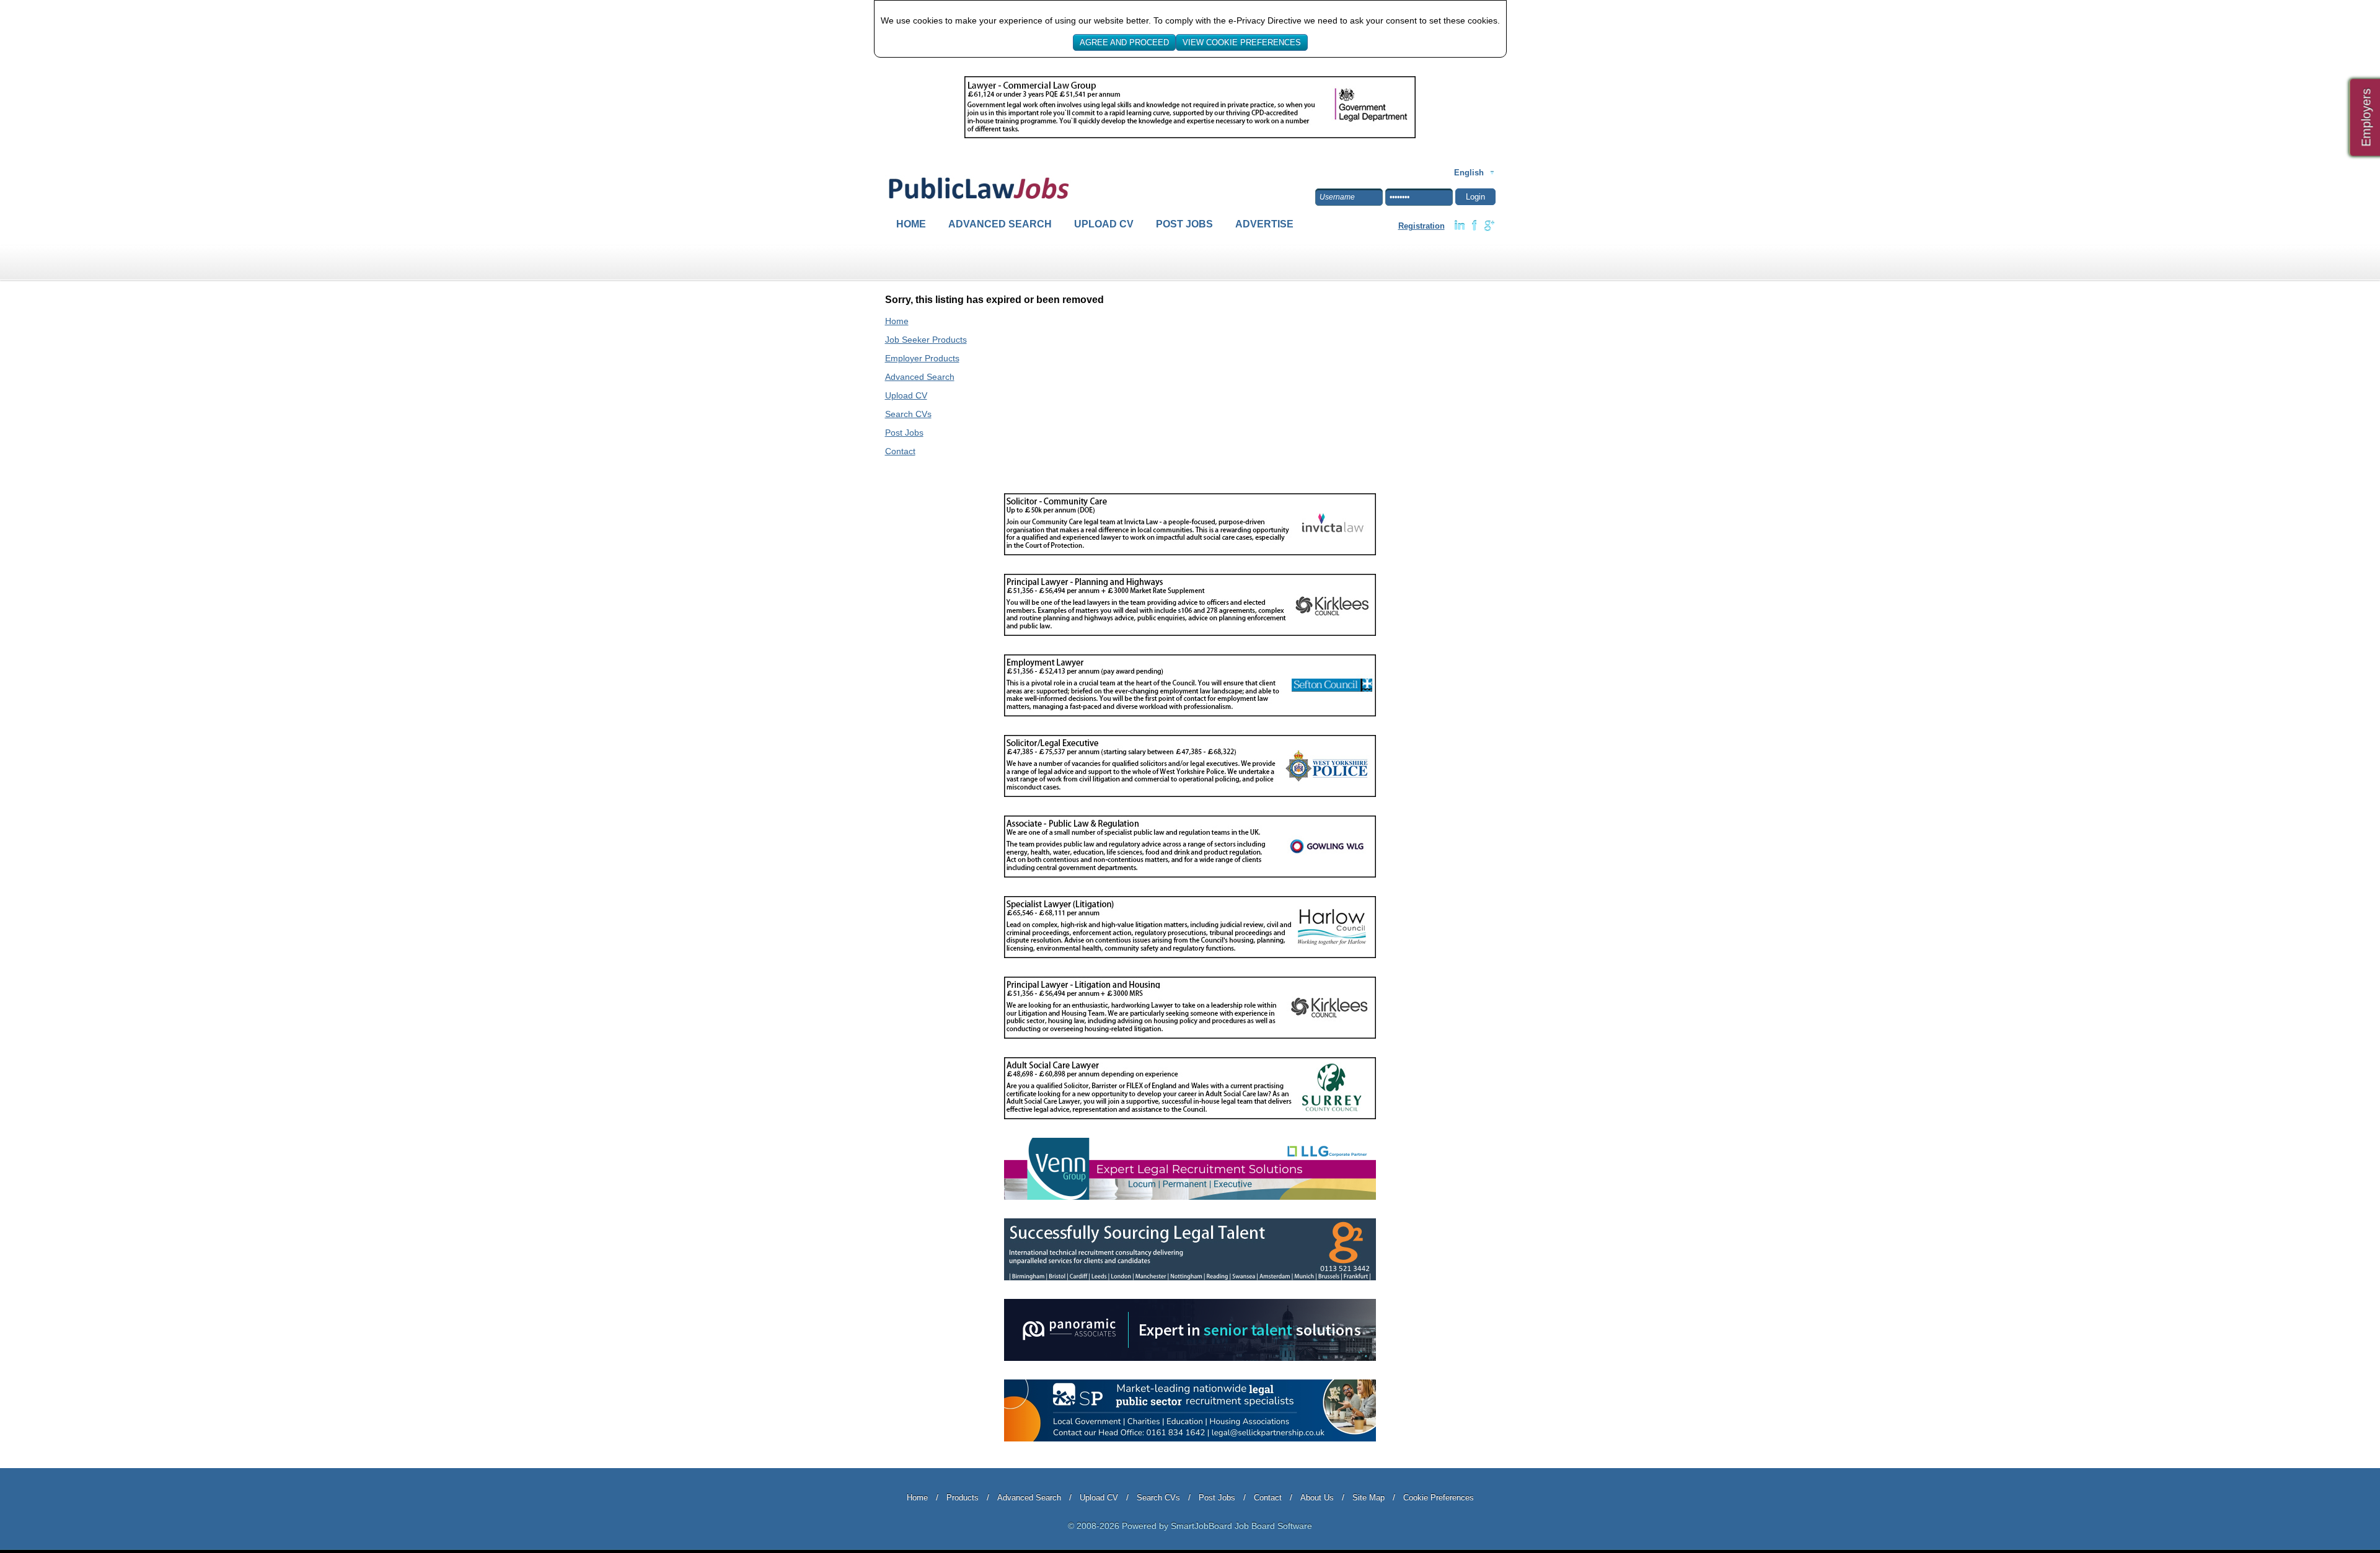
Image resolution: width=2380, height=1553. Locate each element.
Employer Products (922, 358)
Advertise (1264, 224)
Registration (1421, 226)
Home (911, 224)
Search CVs (908, 414)
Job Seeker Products (926, 340)
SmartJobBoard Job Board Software (1241, 1526)
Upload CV (1104, 224)
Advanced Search (1000, 224)
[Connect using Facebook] (1474, 226)
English (1469, 173)
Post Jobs (1184, 224)
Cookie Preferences (1439, 1498)
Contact (900, 451)
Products (963, 1498)
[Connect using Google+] (1489, 226)
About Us (1317, 1498)
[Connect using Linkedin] (1460, 226)
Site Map (1368, 1498)
